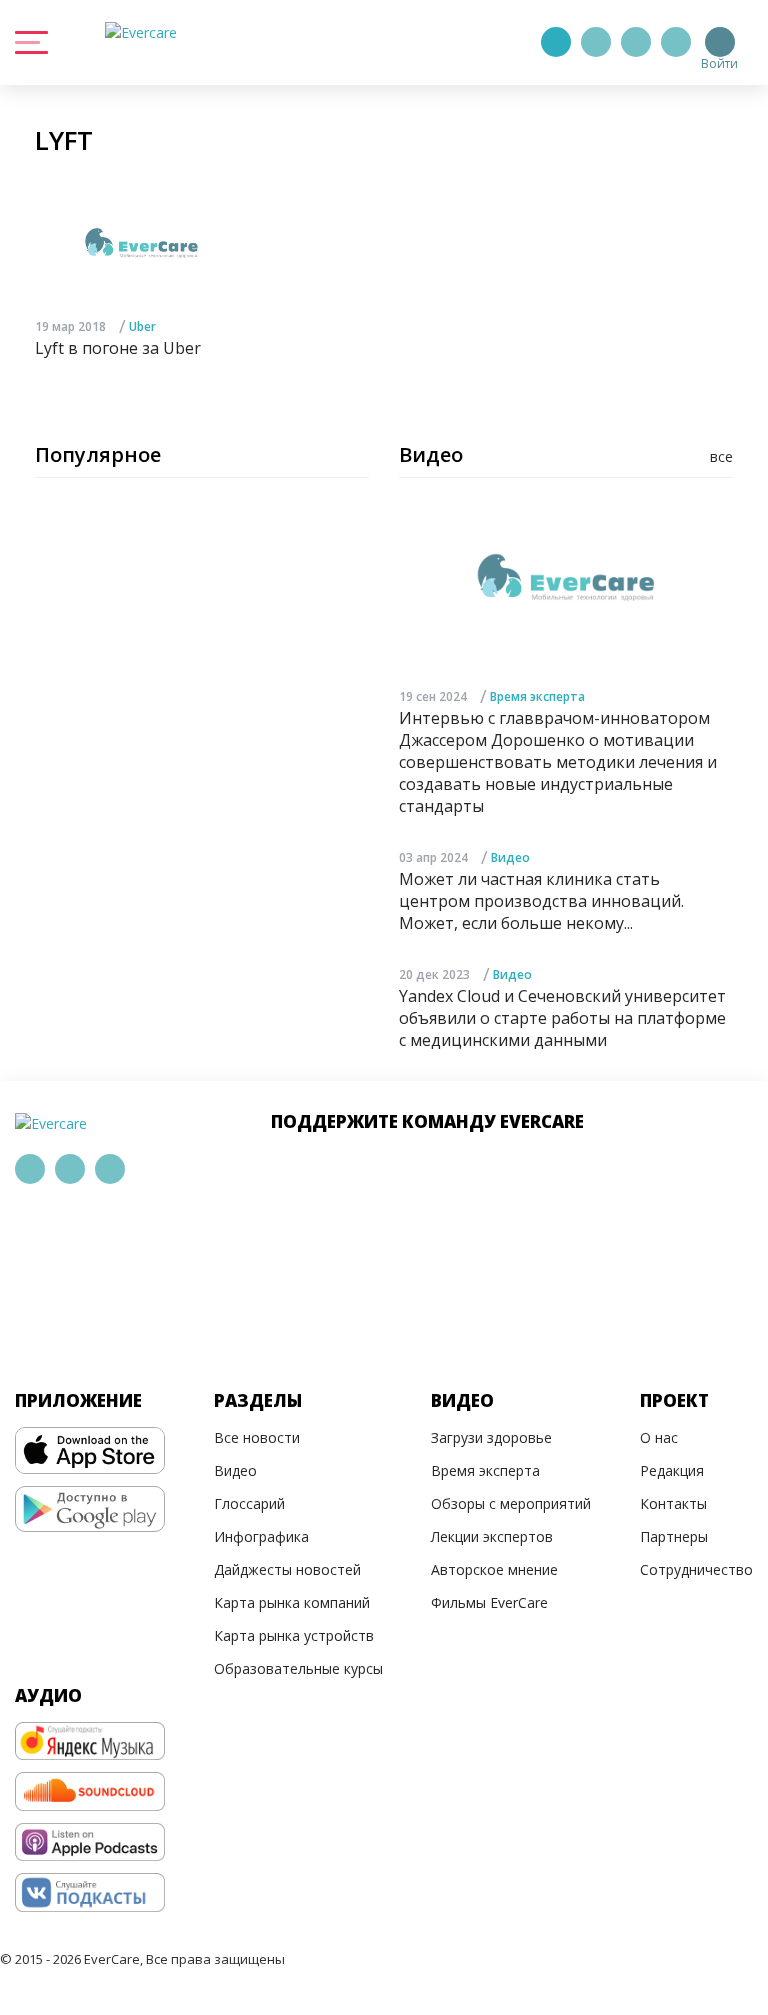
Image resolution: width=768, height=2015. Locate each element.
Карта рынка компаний (292, 1602)
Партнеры (674, 1536)
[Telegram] (596, 42)
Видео (510, 857)
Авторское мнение (494, 1569)
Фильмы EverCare (489, 1602)
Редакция (672, 1470)
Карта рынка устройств (294, 1635)
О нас (659, 1437)
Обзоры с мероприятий (511, 1503)
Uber (142, 326)
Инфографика (261, 1536)
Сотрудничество (696, 1569)
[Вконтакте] (636, 42)
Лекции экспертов (492, 1536)
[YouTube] (676, 42)
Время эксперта (537, 696)
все (721, 456)
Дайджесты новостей (287, 1569)
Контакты (673, 1503)
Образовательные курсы (298, 1668)
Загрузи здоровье (491, 1437)
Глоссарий (249, 1503)
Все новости (257, 1437)
